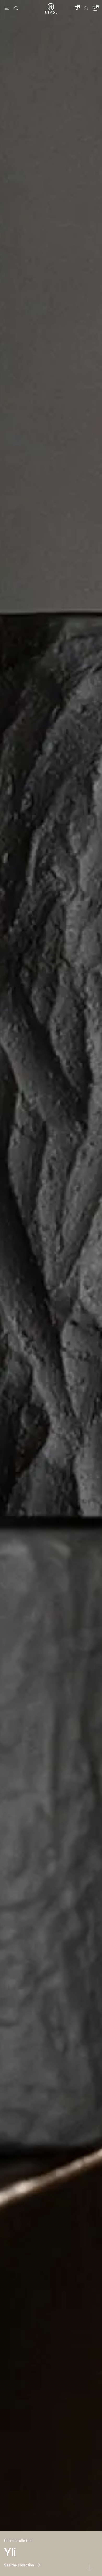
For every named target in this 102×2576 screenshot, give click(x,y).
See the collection (19, 2565)
